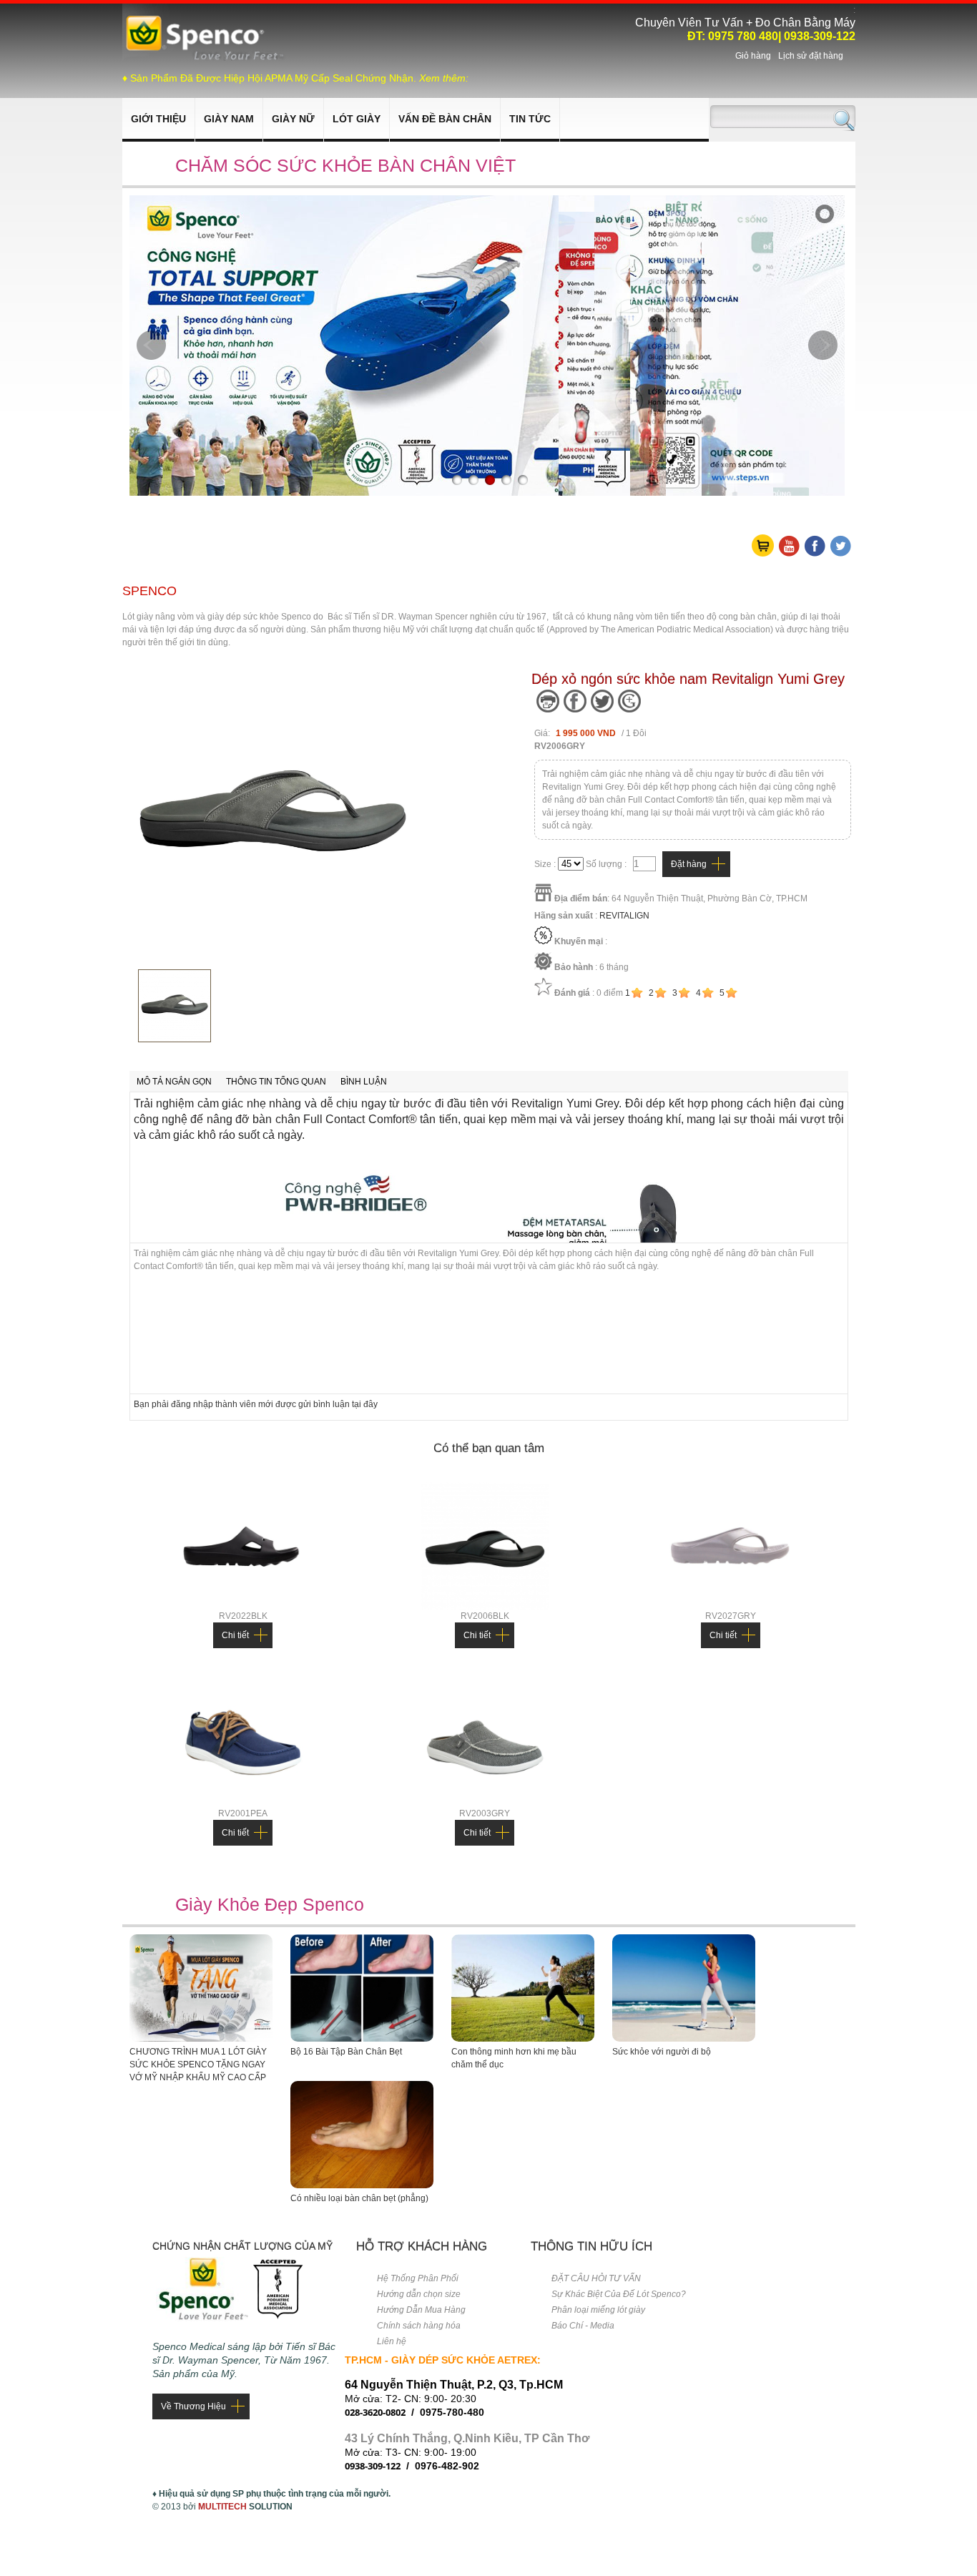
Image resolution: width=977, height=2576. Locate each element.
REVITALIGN (624, 916)
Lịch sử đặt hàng (811, 56)
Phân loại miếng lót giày (598, 2310)
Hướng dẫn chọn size (419, 2294)
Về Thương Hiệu (193, 2406)
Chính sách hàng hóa (419, 2326)
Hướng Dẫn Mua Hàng (421, 2310)
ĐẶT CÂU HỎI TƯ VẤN (596, 2278)
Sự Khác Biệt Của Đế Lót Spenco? (619, 2294)
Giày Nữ (293, 119)
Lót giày (357, 119)
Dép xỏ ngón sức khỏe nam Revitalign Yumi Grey (688, 679)
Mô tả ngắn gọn (174, 1082)
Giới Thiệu (158, 119)
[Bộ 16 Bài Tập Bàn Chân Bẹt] (362, 2039)
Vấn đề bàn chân (445, 119)
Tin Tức (530, 119)
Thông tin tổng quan (276, 1082)
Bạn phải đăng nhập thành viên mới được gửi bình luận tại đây (256, 1404)
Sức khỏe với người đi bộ (662, 2052)
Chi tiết (235, 1635)
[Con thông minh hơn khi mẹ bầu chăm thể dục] (523, 2039)
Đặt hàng (689, 864)
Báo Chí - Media (583, 2326)
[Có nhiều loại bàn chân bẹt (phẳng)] (362, 2185)
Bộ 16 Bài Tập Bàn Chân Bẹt (346, 2052)
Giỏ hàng (753, 56)
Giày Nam (229, 119)
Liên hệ (392, 2341)
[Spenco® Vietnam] (205, 58)
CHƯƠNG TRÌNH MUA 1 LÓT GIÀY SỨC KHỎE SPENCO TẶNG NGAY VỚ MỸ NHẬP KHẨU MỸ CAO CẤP (198, 2065)
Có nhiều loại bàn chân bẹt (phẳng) (359, 2198)
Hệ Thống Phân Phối (418, 2278)
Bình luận (364, 1082)
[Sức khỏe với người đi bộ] (684, 2039)
